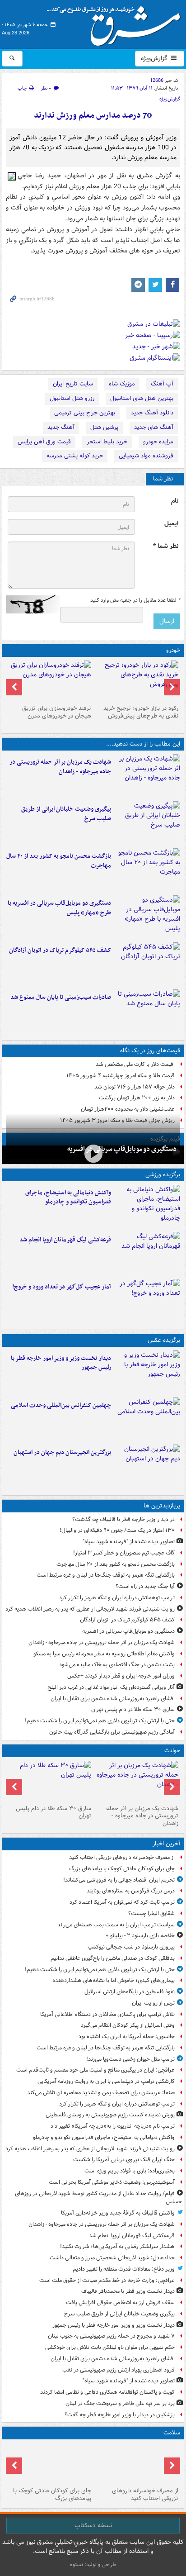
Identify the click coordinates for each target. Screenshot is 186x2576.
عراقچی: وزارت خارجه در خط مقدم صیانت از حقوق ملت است (107, 2280)
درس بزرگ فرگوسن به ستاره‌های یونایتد (131, 1891)
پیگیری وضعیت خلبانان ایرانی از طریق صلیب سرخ (66, 814)
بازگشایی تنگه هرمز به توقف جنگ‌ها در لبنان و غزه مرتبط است (106, 1575)
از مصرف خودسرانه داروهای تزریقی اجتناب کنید (122, 1857)
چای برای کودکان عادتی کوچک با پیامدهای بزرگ (122, 1869)
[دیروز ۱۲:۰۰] (147, 1466)
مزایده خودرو (158, 442)
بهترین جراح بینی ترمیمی (85, 413)
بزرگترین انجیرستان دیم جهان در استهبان (62, 1452)
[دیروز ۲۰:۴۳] (147, 1254)
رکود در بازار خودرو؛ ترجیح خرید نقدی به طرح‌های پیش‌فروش (141, 712)
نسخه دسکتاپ (93, 2525)
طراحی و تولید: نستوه (93, 2564)
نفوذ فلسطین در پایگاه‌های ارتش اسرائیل (130, 1992)
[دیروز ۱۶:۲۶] (93, 1154)
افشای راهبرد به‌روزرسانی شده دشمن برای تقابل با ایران (113, 1699)
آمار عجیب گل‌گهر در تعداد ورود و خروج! (62, 1287)
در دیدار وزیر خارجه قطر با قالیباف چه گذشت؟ (123, 1519)
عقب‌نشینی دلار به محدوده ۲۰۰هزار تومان (128, 1109)
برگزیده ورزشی (163, 1175)
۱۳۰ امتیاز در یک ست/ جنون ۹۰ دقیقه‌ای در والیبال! (117, 1530)
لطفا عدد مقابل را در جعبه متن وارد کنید (135, 600)
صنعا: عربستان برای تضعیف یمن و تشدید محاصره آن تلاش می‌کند (101, 2093)
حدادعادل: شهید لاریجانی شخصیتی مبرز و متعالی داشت (112, 2258)
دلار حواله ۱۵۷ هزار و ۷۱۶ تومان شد (135, 1087)
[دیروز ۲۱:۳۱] (147, 1207)
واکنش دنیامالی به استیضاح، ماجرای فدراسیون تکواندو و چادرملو (68, 1198)
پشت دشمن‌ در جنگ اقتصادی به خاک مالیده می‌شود (117, 1665)
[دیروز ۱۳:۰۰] (147, 1419)
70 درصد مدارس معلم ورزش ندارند (93, 116)
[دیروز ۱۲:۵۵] (147, 964)
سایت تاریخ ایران (73, 384)
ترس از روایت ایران (153, 2003)
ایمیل (171, 524)
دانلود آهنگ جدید (152, 413)
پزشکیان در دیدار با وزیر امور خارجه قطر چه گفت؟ (120, 2415)
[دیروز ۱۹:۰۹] (147, 823)
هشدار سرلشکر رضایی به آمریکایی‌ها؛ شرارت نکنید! (117, 2246)
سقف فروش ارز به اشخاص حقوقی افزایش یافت (120, 2303)
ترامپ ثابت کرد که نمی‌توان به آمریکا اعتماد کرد (122, 1902)
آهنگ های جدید (154, 427)
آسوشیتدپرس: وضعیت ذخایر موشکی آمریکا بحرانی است (112, 2182)
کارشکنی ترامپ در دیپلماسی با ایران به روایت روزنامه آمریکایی (106, 2081)
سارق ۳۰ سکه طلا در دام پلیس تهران (133, 1709)
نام (175, 501)
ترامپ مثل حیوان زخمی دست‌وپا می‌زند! (130, 2059)
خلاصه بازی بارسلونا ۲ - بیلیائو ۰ (140, 1936)
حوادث (172, 1751)
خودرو (173, 650)
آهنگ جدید (61, 427)
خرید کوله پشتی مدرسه (75, 456)
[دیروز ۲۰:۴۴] (147, 776)
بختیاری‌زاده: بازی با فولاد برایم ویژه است (130, 2171)
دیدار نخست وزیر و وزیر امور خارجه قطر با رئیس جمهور (61, 1363)
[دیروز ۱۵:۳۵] (147, 917)
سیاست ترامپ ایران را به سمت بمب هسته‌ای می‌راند (116, 1925)
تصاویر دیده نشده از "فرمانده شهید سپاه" (129, 1542)
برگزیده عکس (164, 1340)
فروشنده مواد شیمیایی (146, 456)
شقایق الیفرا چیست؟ (151, 1913)
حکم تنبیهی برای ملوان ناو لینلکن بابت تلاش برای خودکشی (110, 2347)
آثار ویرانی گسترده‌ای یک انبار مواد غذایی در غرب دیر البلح (111, 1687)
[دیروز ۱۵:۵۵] (49, 1781)
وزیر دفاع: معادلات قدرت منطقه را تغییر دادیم (124, 2269)
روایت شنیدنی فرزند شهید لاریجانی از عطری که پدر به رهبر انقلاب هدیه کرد (90, 1609)
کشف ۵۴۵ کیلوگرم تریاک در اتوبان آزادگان (60, 950)
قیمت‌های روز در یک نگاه (150, 1051)
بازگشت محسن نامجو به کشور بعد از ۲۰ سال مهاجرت (59, 861)
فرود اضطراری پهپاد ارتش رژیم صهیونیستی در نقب (119, 2370)
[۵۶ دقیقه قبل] (137, 2463)
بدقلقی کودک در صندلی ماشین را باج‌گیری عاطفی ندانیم (113, 1958)
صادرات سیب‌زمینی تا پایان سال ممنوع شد (61, 997)
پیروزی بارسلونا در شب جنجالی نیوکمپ (131, 1947)
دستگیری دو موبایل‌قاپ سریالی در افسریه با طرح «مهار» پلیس (59, 908)
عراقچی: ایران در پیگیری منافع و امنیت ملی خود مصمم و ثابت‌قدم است (95, 2070)
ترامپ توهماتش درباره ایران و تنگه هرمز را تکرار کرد (117, 1598)
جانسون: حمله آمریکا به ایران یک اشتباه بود (127, 2037)
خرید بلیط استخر (107, 442)
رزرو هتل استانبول (72, 398)
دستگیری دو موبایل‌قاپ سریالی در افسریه (122, 1149)
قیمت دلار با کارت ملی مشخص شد (135, 1064)
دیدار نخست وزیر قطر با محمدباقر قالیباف (128, 2291)
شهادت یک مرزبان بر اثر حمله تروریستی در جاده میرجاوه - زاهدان (60, 767)
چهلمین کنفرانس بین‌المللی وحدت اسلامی (61, 1405)
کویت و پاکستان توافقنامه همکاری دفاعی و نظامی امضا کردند (107, 2392)
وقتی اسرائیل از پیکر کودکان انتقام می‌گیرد (128, 2025)
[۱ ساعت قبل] (49, 2463)
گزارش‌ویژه (155, 58)
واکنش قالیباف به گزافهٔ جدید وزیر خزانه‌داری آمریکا (118, 2213)
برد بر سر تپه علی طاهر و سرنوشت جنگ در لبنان (120, 2403)
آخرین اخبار (166, 1844)
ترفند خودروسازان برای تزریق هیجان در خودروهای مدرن (57, 712)
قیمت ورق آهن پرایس (44, 442)
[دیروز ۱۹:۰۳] (147, 1372)
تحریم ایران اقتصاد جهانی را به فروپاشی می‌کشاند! (119, 1880)
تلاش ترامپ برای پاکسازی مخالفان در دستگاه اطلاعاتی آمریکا (107, 2014)
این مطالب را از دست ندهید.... (143, 744)
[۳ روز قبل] (137, 681)
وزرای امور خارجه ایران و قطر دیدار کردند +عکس (121, 1676)
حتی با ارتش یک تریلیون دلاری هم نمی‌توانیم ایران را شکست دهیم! (100, 1721)
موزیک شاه (122, 384)
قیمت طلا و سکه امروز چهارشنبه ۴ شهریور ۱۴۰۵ (121, 1076)
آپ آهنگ (162, 384)
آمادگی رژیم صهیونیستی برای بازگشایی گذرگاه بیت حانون (112, 1732)
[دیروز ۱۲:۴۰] (147, 1011)
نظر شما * (166, 546)
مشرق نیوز (116, 23)
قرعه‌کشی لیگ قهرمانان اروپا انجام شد (65, 1240)
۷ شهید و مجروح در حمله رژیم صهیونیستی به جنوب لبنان (111, 2336)
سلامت (172, 2433)
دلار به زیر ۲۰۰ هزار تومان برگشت (137, 1098)
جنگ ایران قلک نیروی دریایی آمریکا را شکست (124, 2160)
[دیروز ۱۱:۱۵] (147, 1301)
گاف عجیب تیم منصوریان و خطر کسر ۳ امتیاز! (124, 1553)
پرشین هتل (104, 427)
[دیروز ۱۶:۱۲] (147, 870)
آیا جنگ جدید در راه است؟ (145, 1586)
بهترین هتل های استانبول (142, 398)
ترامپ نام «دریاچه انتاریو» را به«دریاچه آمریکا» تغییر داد (113, 2126)
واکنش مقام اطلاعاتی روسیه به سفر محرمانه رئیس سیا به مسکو (104, 1654)
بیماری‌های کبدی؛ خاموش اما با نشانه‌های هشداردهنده (114, 1980)
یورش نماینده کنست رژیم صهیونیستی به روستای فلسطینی (110, 2115)
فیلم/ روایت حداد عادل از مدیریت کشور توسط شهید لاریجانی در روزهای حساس (98, 2198)
